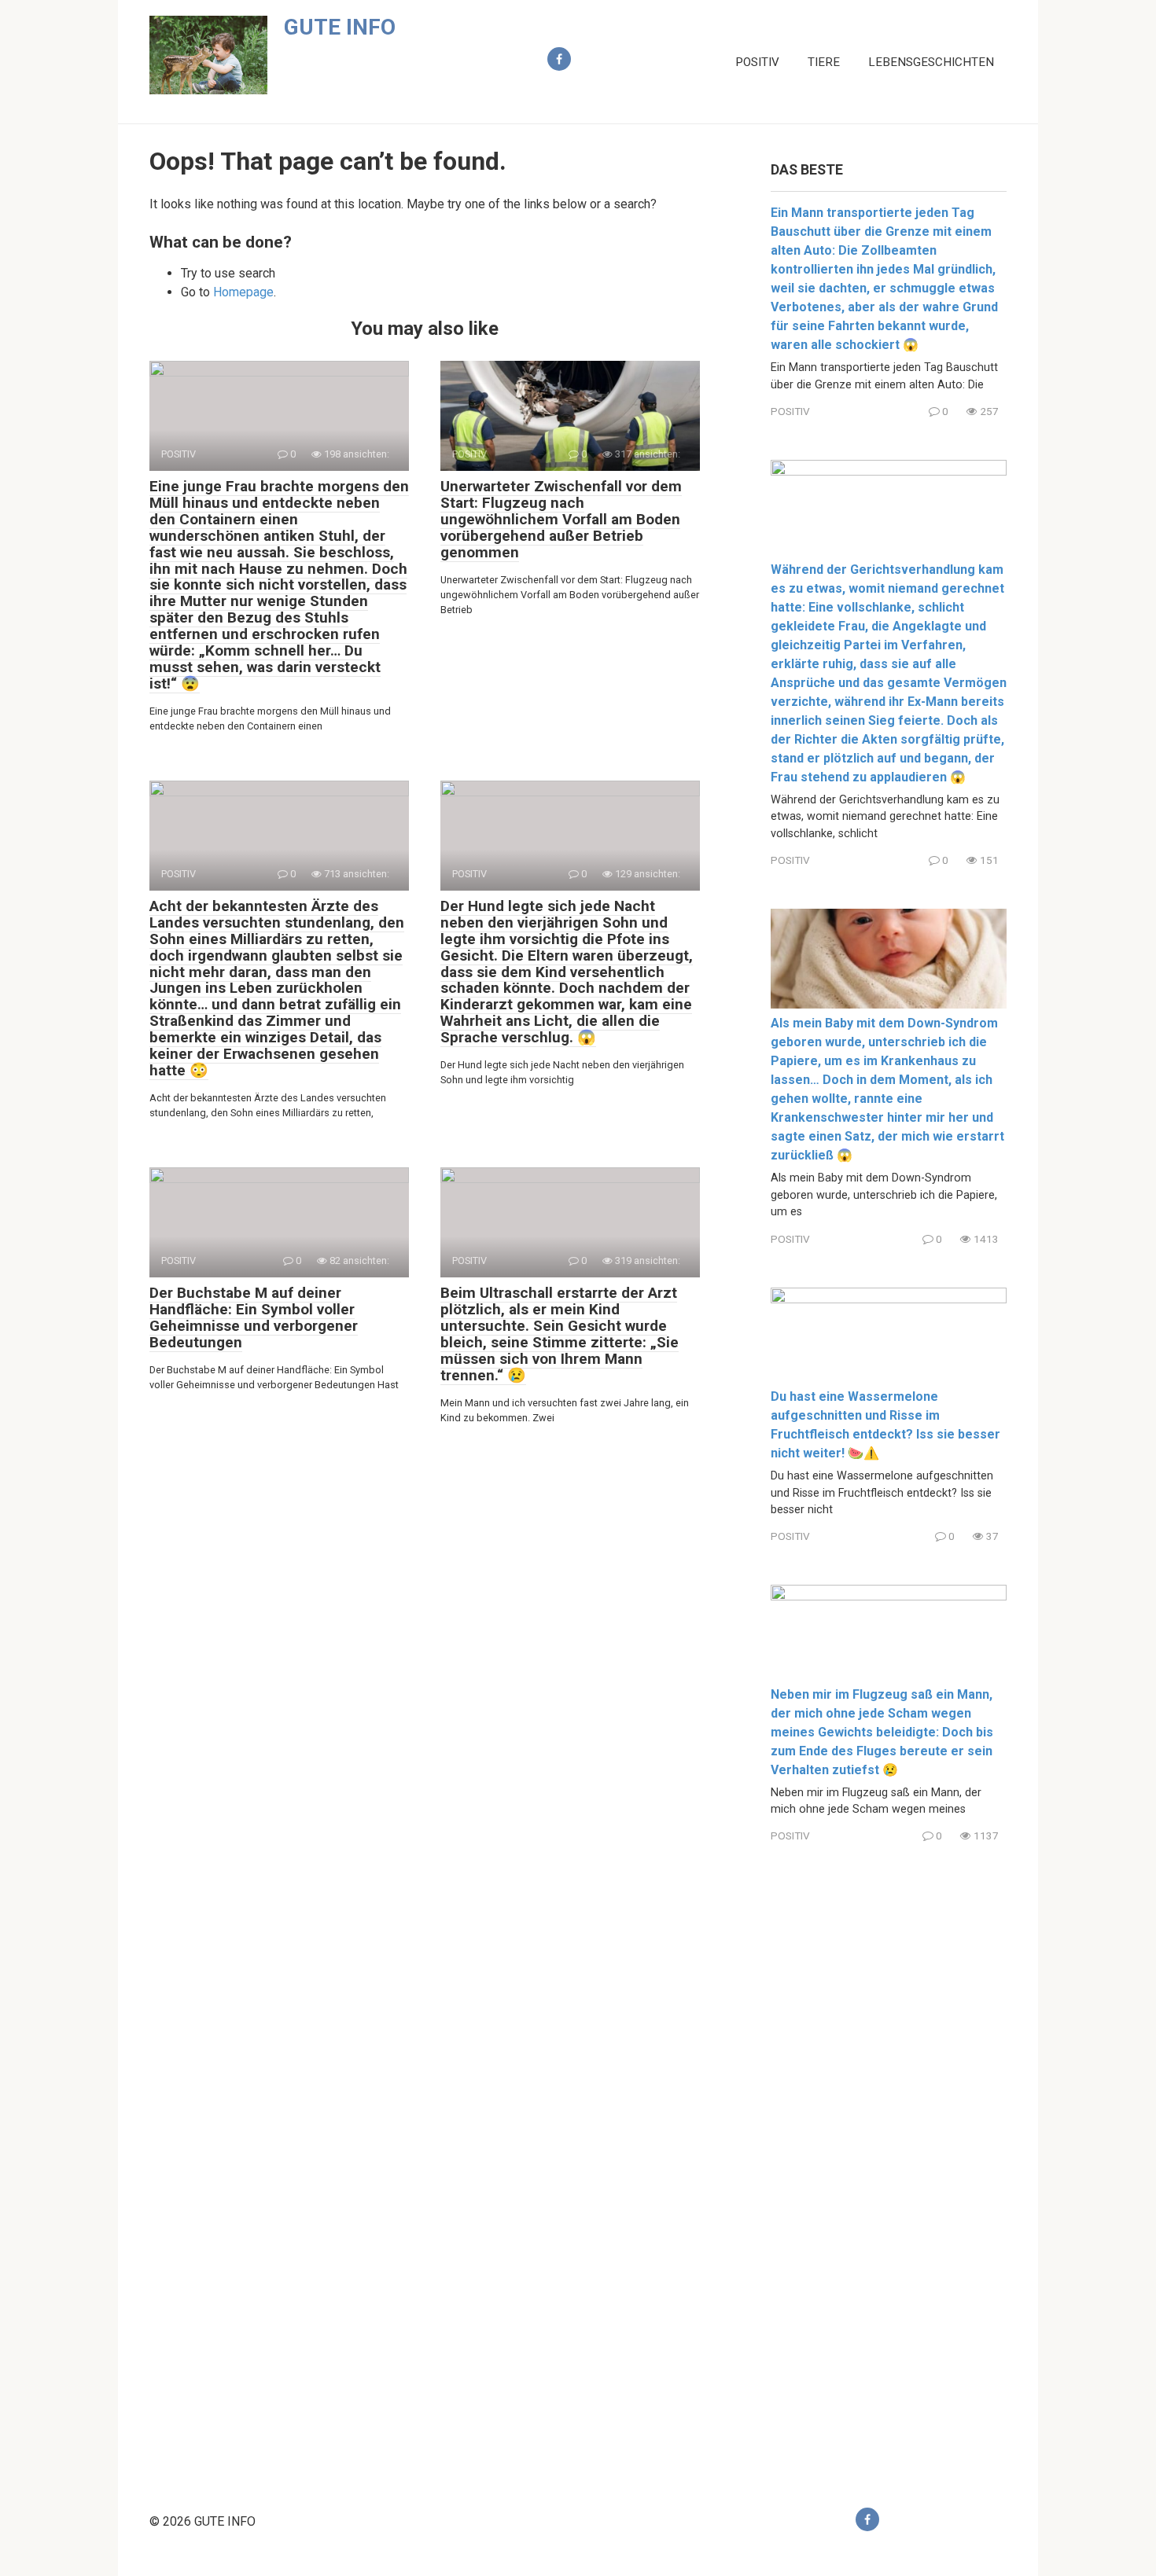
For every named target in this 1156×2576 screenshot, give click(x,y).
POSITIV (757, 62)
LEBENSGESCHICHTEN (931, 62)
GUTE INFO (340, 27)
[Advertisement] (889, 2163)
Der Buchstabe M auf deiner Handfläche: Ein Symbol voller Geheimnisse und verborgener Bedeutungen (254, 1317)
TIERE (824, 62)
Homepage (243, 292)
